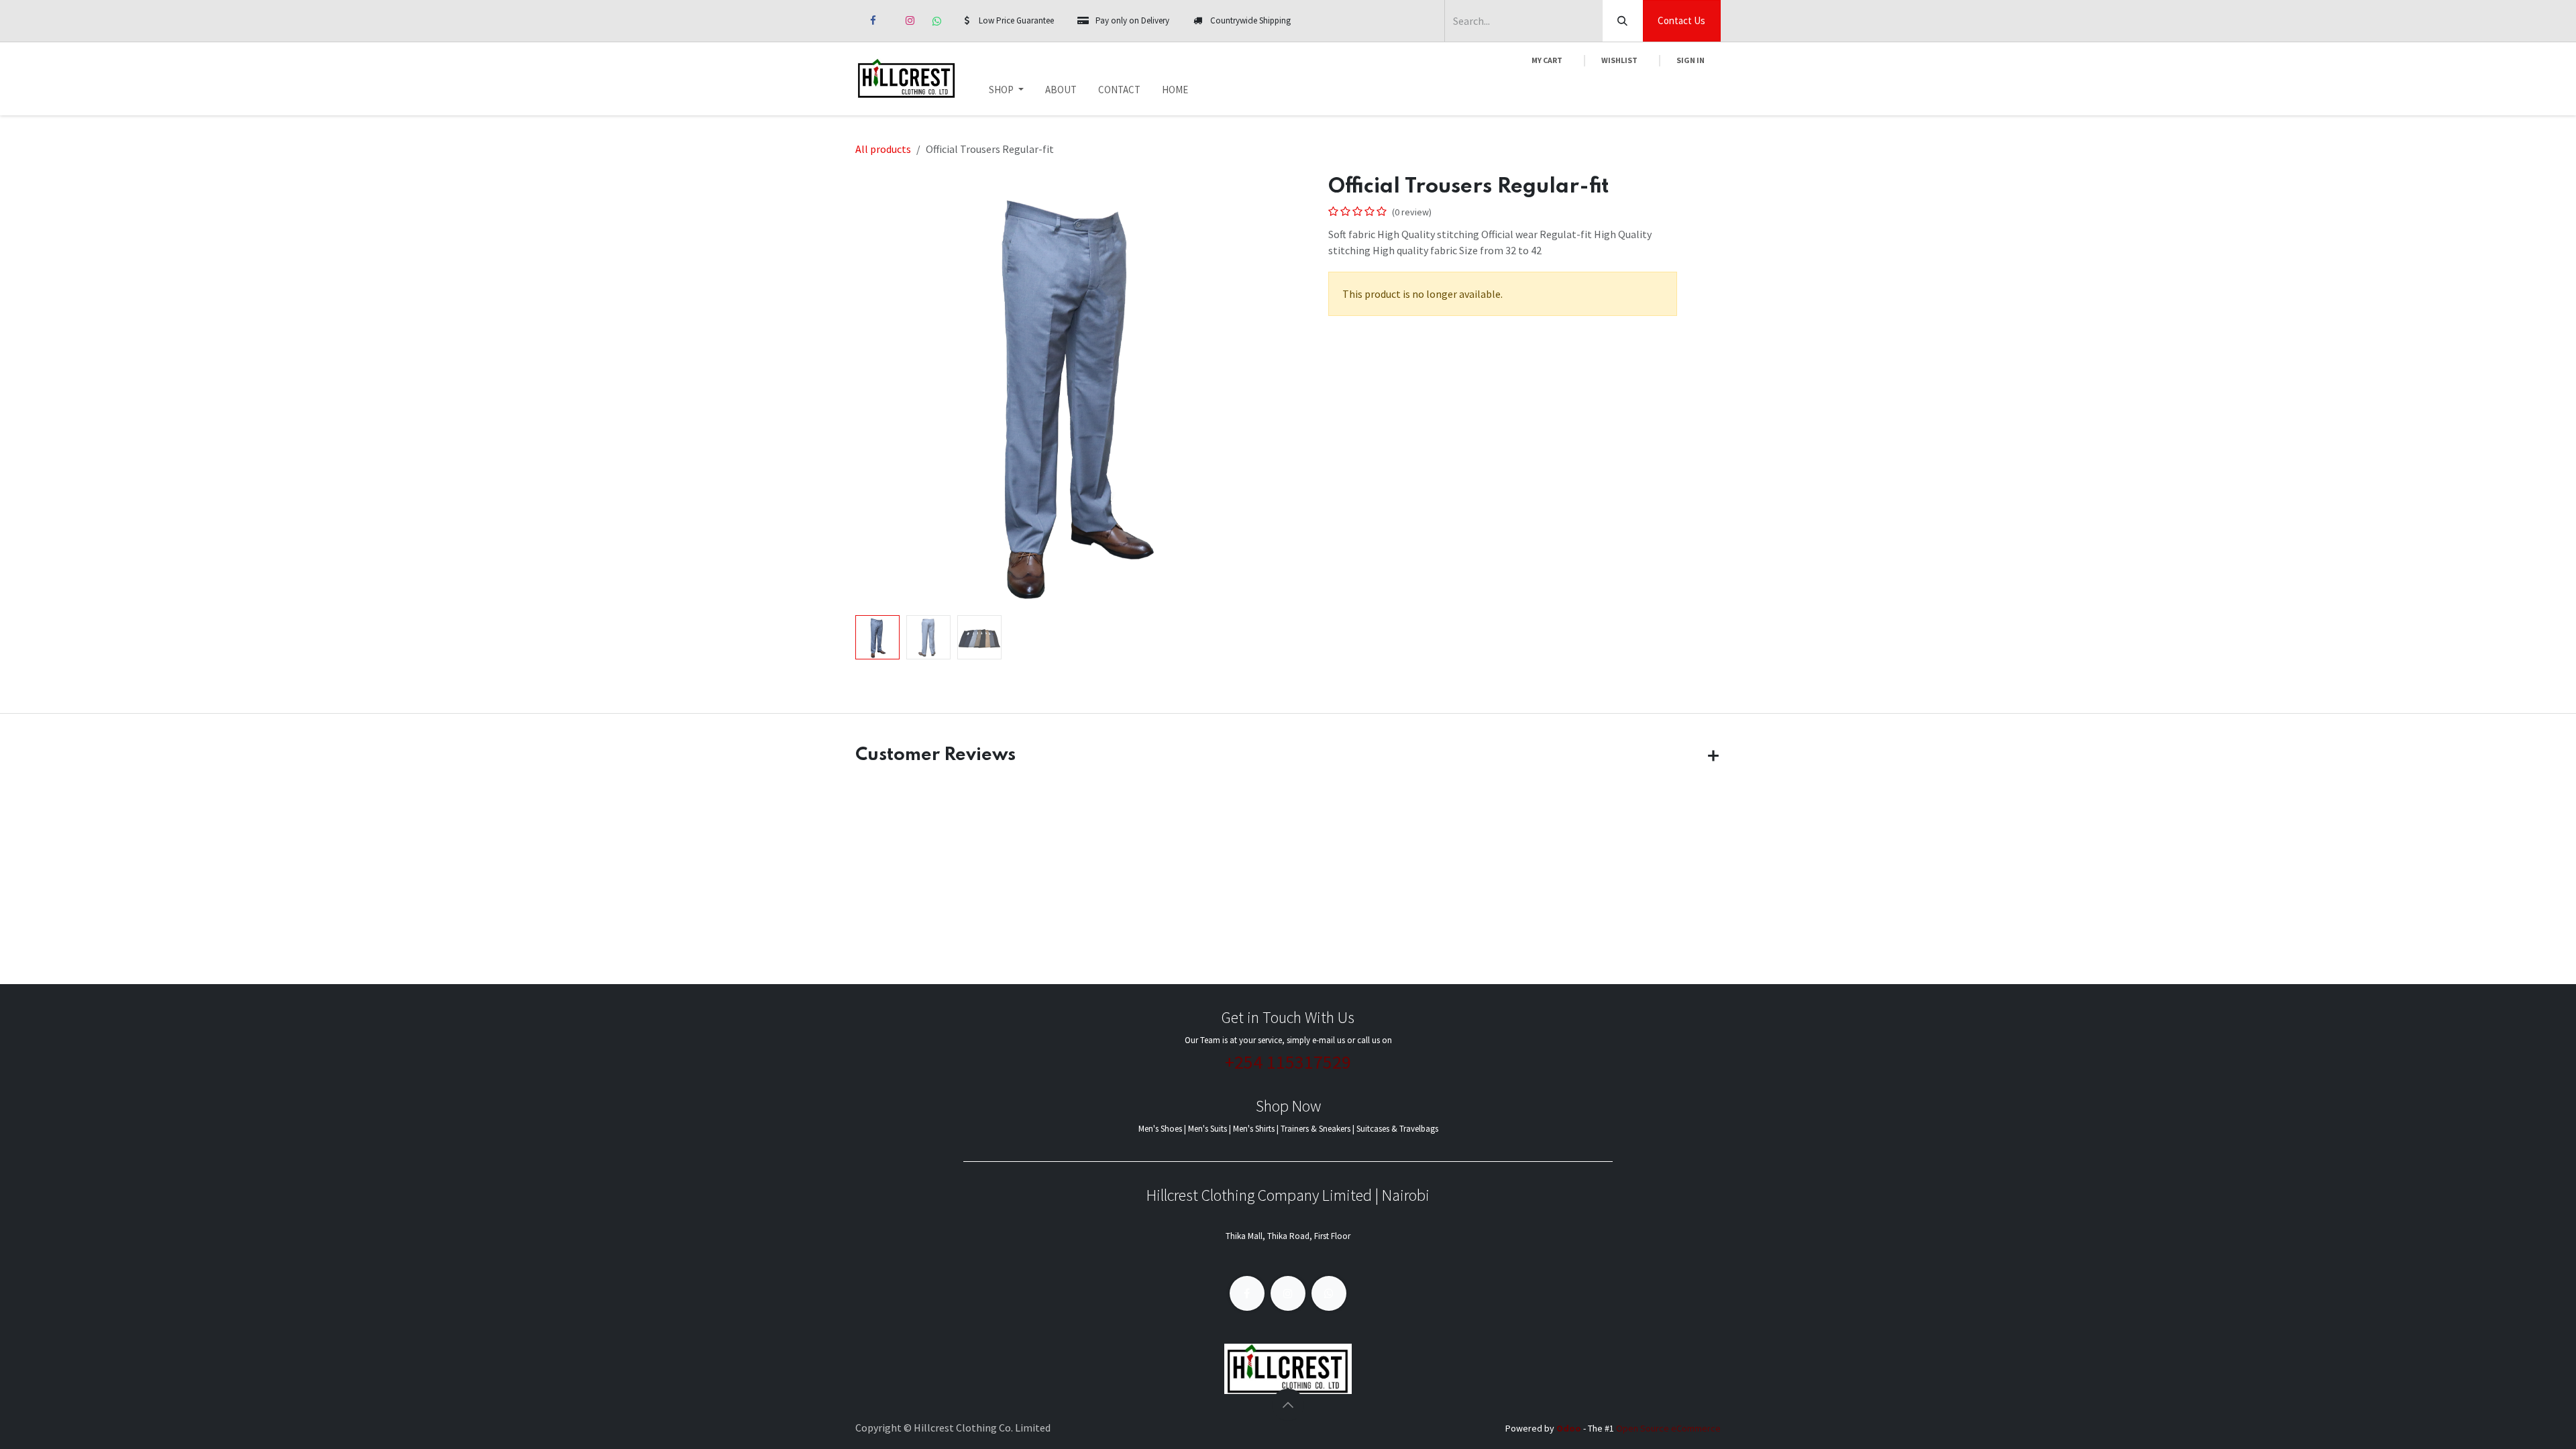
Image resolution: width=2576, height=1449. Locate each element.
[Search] (1623, 21)
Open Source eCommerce (1668, 1428)
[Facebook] (873, 21)
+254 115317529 (1288, 1062)
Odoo (1570, 1428)
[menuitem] (1006, 90)
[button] (877, 392)
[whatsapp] (937, 21)
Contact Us (1681, 20)
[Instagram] (910, 21)
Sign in (1690, 60)
